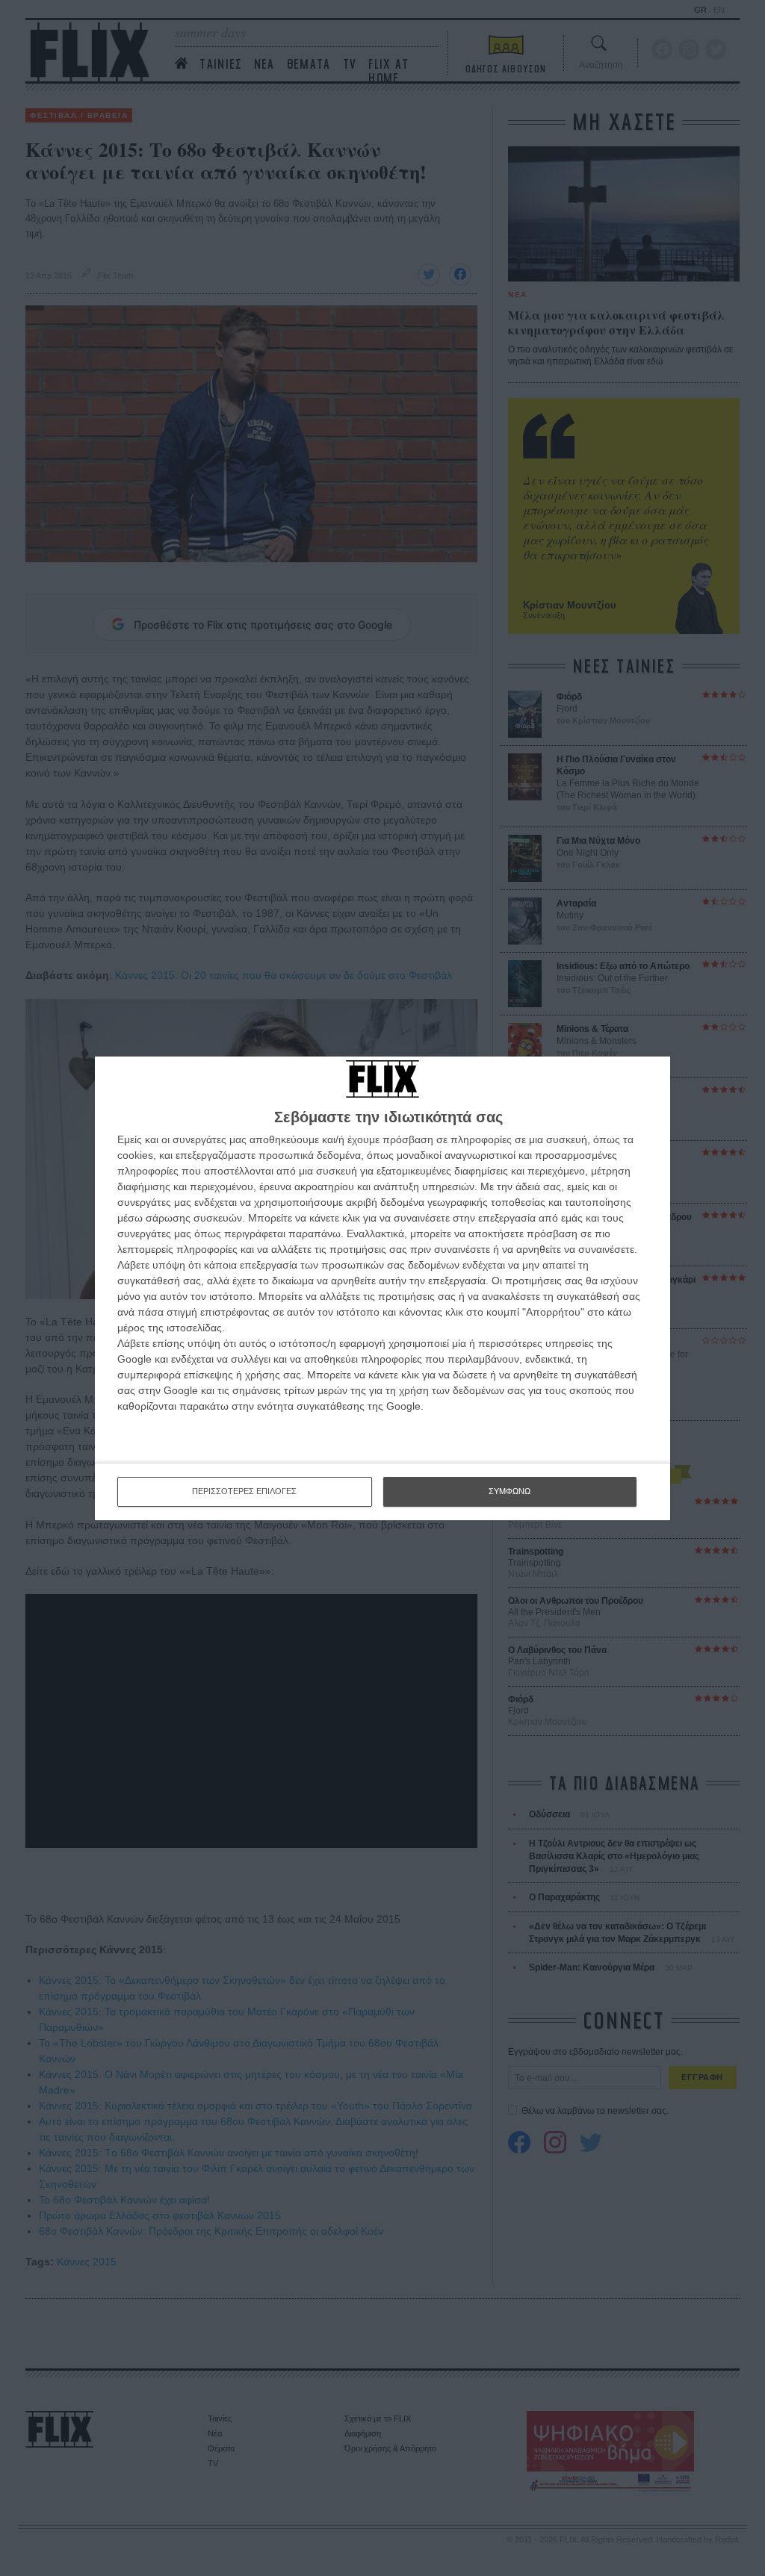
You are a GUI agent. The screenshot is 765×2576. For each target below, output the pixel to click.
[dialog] (382, 1288)
